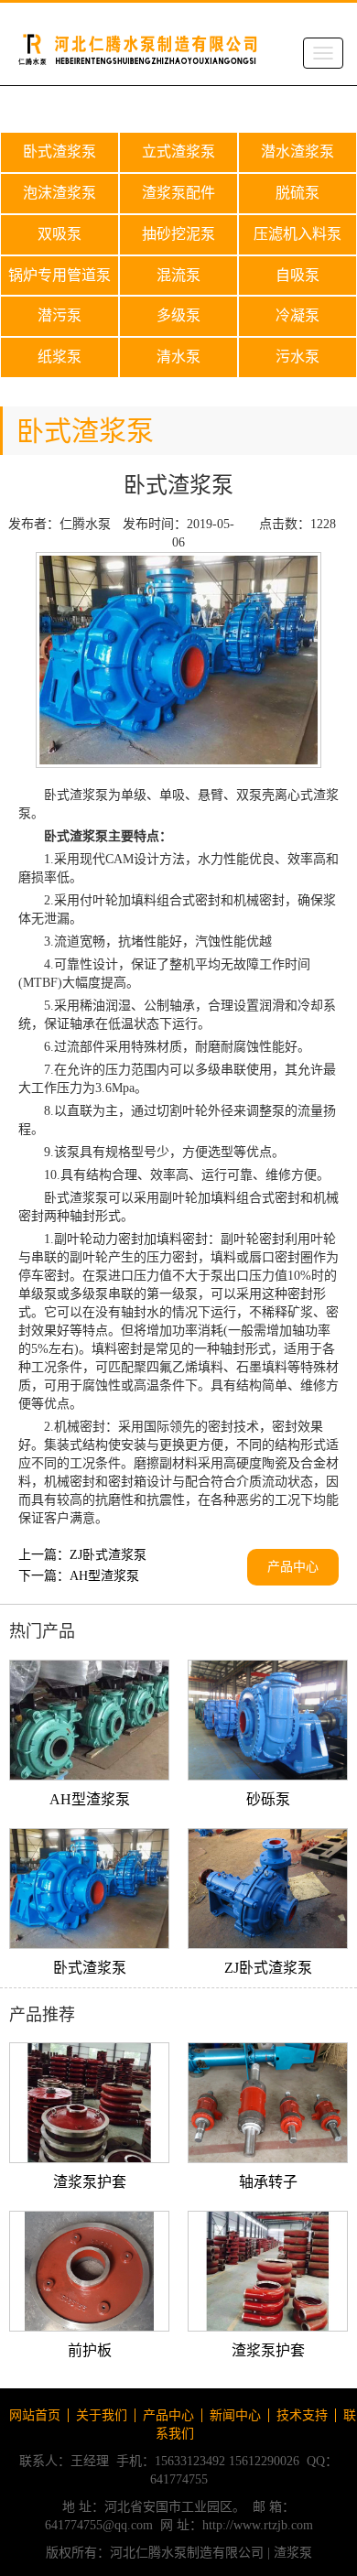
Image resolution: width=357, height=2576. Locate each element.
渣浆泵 (293, 2553)
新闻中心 (235, 2415)
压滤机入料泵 (297, 234)
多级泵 (178, 315)
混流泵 (178, 275)
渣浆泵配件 (178, 193)
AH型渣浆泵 (104, 1576)
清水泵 (178, 357)
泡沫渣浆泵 (59, 193)
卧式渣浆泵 (59, 152)
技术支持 (302, 2415)
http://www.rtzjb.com (258, 2525)
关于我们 (102, 2415)
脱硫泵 (297, 193)
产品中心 (293, 1567)
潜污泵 (59, 315)
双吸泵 (59, 234)
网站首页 (35, 2415)
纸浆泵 (59, 357)
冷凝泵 (297, 315)
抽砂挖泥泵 (178, 234)
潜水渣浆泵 (297, 152)
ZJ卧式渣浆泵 (108, 1555)
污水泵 (297, 357)
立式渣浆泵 (178, 152)
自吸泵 (297, 275)
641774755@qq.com (99, 2525)
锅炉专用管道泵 (59, 275)
